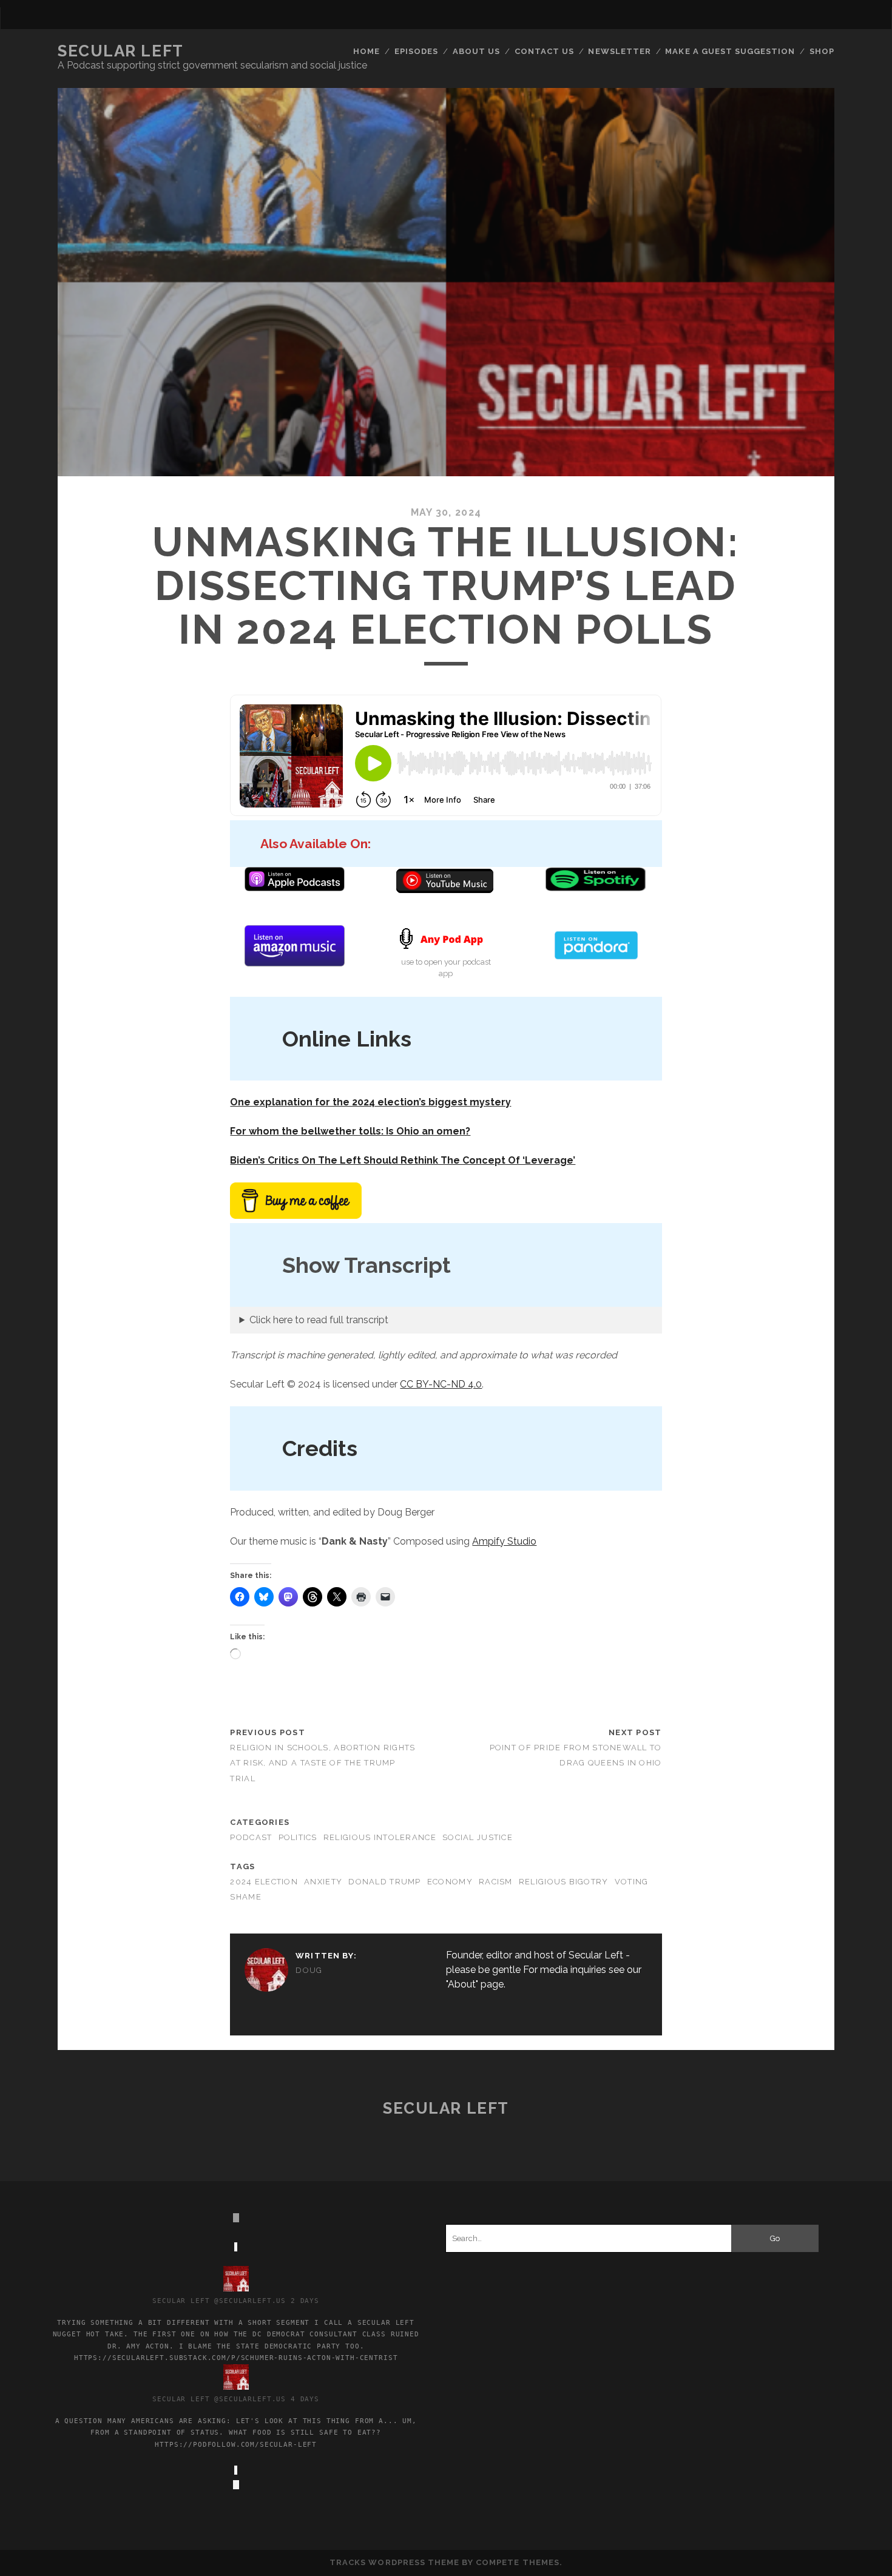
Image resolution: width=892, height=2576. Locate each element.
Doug (309, 1970)
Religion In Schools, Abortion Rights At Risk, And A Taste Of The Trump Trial (323, 1763)
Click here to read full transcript (319, 1320)
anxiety (323, 1882)
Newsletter (619, 51)
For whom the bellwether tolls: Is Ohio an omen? (350, 1131)
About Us (476, 51)
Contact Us (544, 51)
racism (496, 1882)
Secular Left (121, 51)
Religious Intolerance (380, 1837)
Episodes (416, 51)
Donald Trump (384, 1882)
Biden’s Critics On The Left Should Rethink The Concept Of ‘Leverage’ (403, 1160)
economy (450, 1882)
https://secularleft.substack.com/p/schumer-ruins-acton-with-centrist (236, 2358)
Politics (298, 1837)
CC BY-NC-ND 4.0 (441, 1384)
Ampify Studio (504, 1541)
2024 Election (264, 1882)
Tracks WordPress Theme (394, 2562)
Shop (822, 51)
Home (367, 51)
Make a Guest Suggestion (730, 51)
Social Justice (478, 1837)
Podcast (251, 1837)
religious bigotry (564, 1882)
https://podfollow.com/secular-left (236, 2444)
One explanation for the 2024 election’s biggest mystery (370, 1102)
